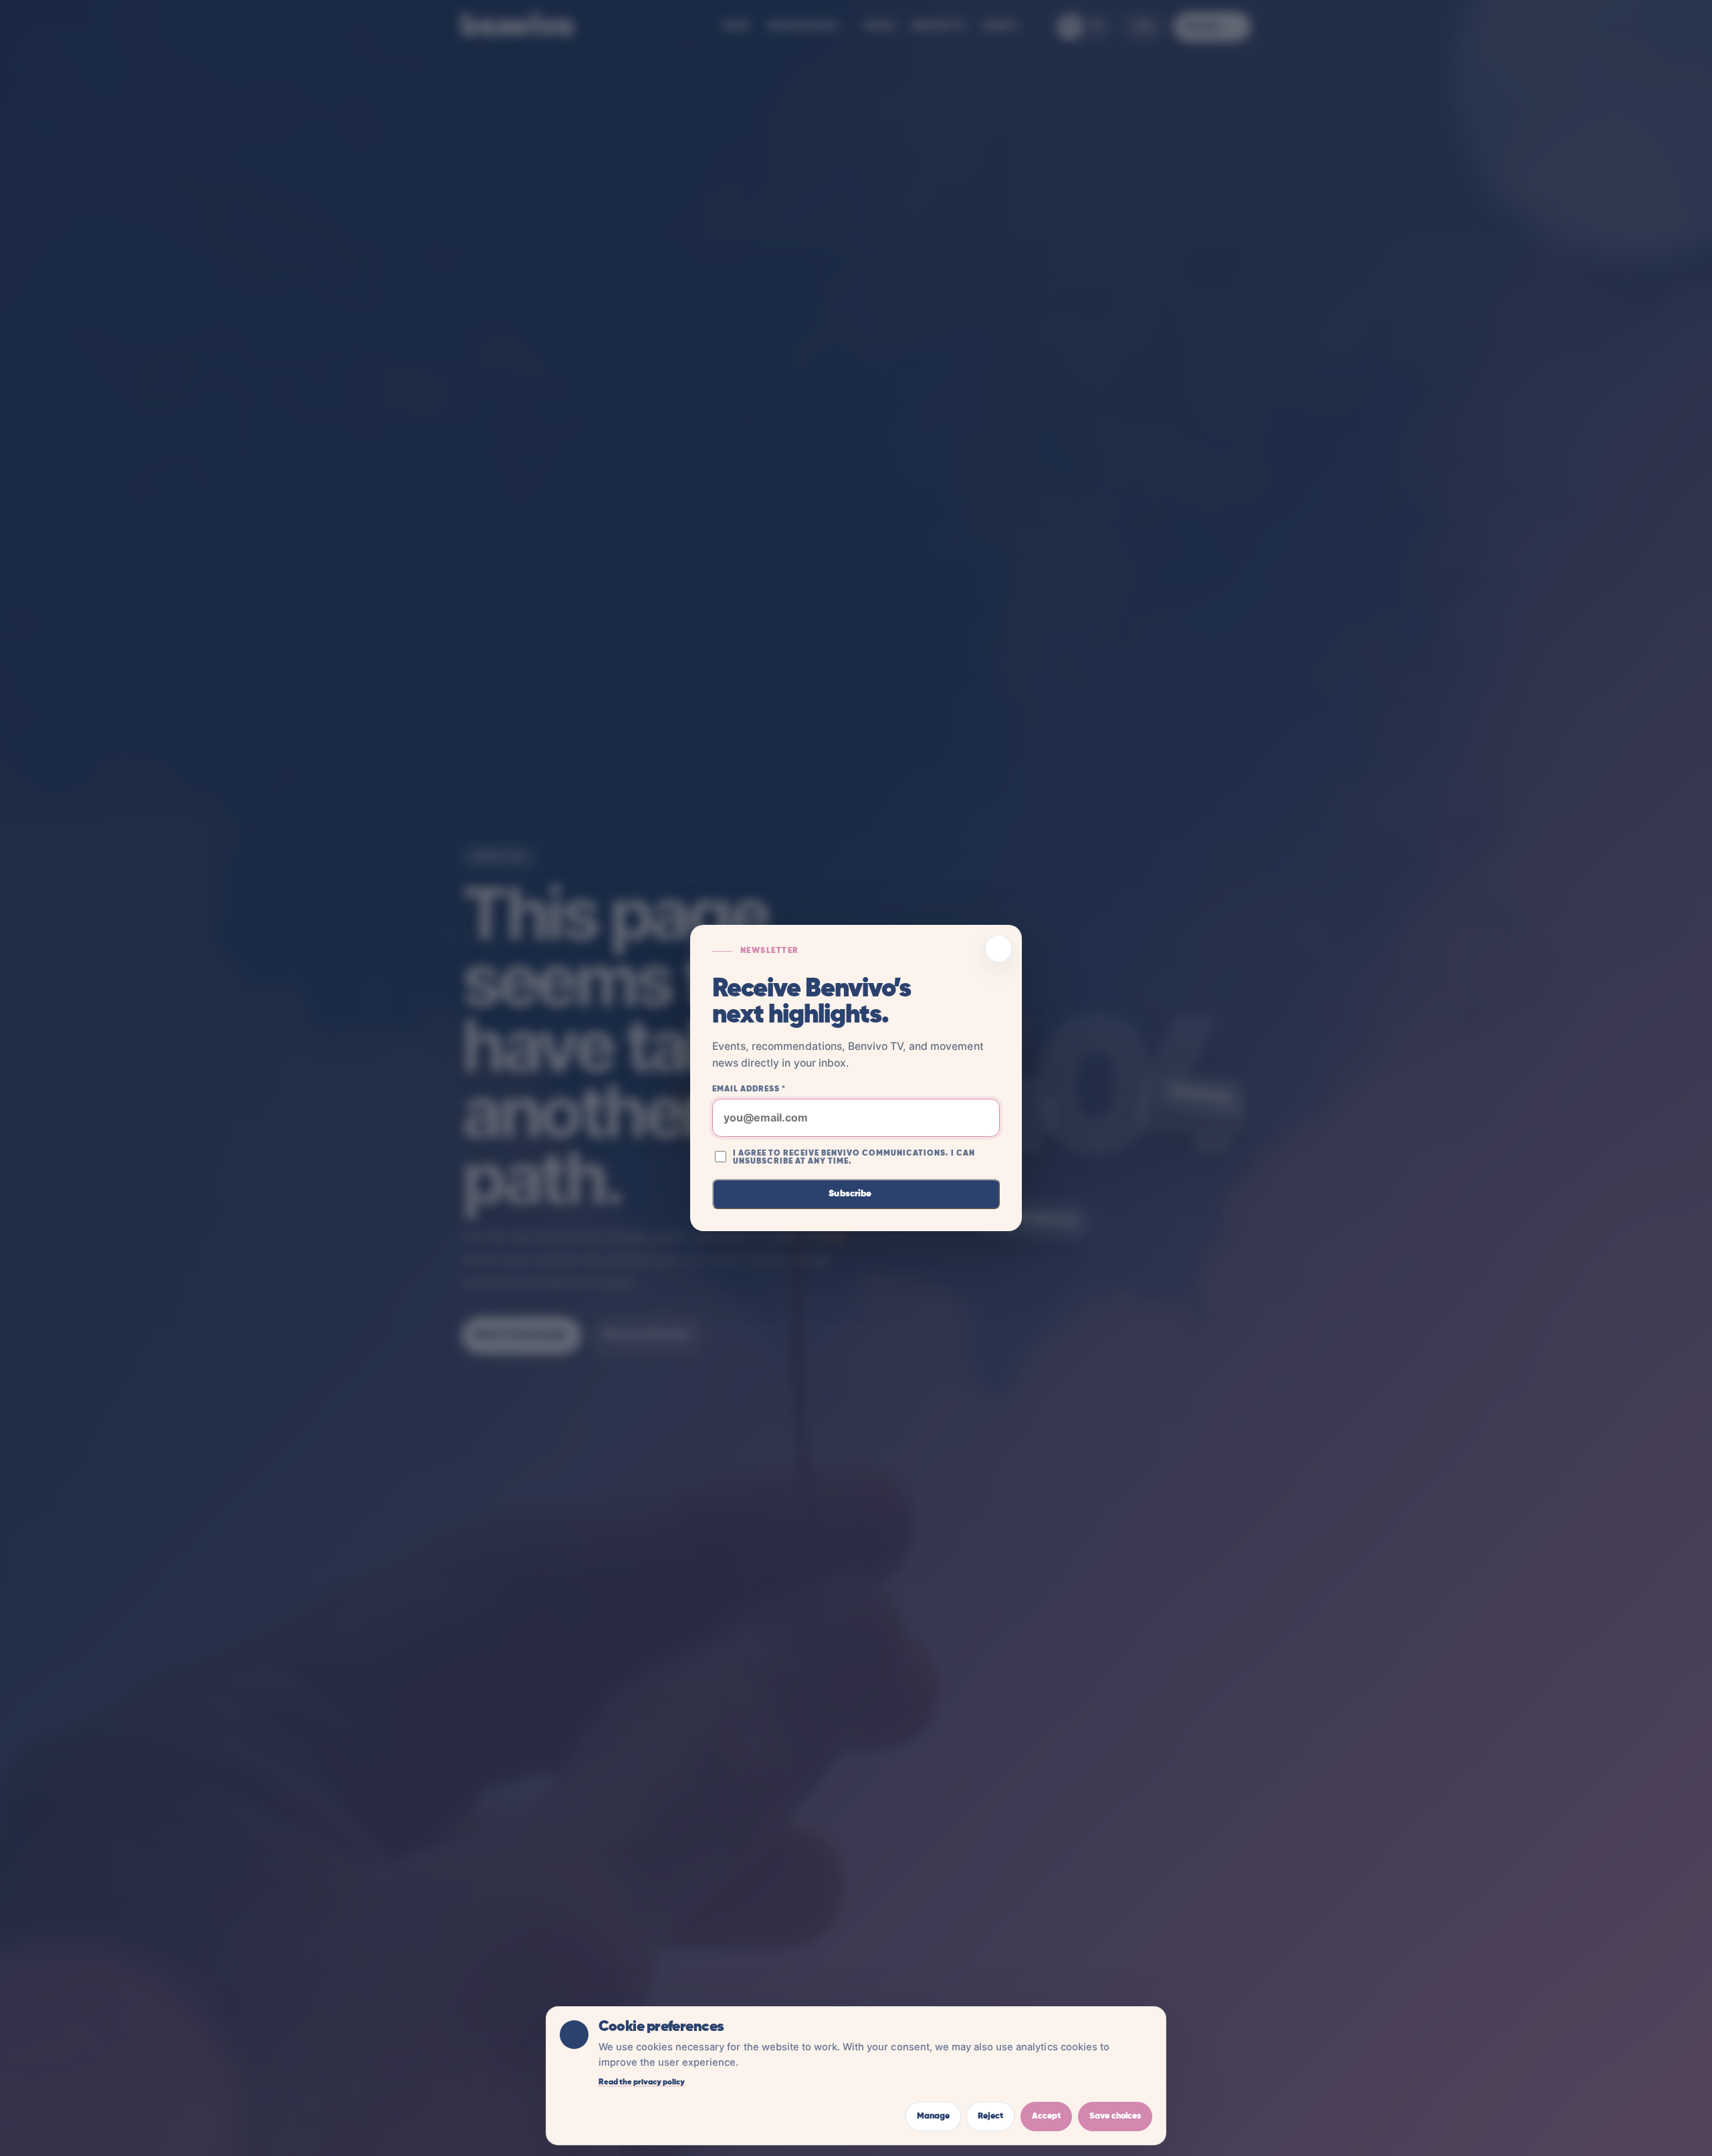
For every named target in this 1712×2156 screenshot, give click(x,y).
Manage (933, 2116)
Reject (990, 2116)
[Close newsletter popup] (999, 949)
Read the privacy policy (642, 2082)
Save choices (1115, 2116)
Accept (1046, 2116)
